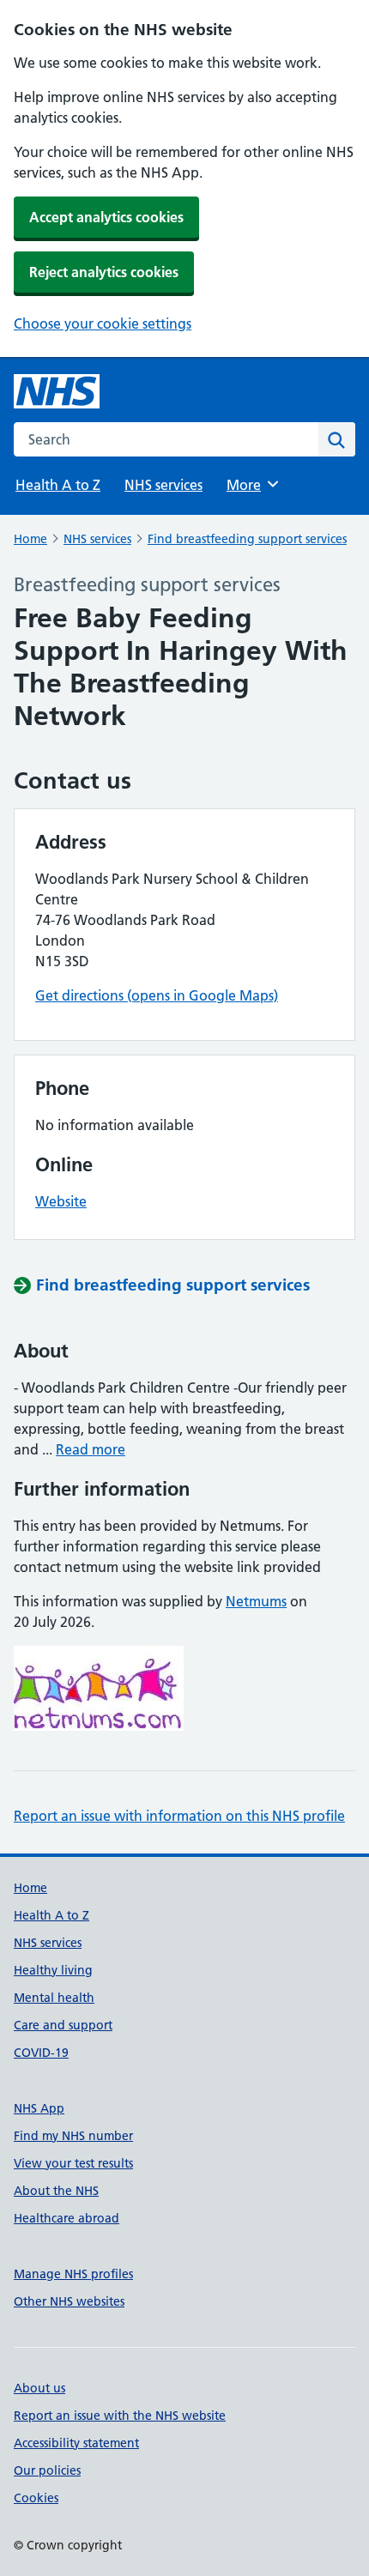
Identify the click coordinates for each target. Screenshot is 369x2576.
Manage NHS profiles (73, 2274)
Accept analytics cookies (106, 217)
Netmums (256, 1601)
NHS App (39, 2108)
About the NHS (56, 2191)
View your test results (73, 2163)
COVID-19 (41, 2053)
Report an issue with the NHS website (120, 2416)
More (251, 485)
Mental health (54, 1998)
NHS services (163, 485)
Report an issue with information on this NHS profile (179, 1816)
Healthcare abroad (67, 2218)
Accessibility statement (76, 2443)
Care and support (63, 2025)
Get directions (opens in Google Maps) (157, 995)
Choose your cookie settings (103, 324)
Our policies (47, 2470)
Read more (91, 1449)
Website (61, 1201)
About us (39, 2388)
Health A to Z (58, 485)
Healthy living (53, 1970)
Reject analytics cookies (104, 272)
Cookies (36, 2498)
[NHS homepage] (57, 391)
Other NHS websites (69, 2301)
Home (30, 539)
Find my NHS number (73, 2136)
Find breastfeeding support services (247, 539)
